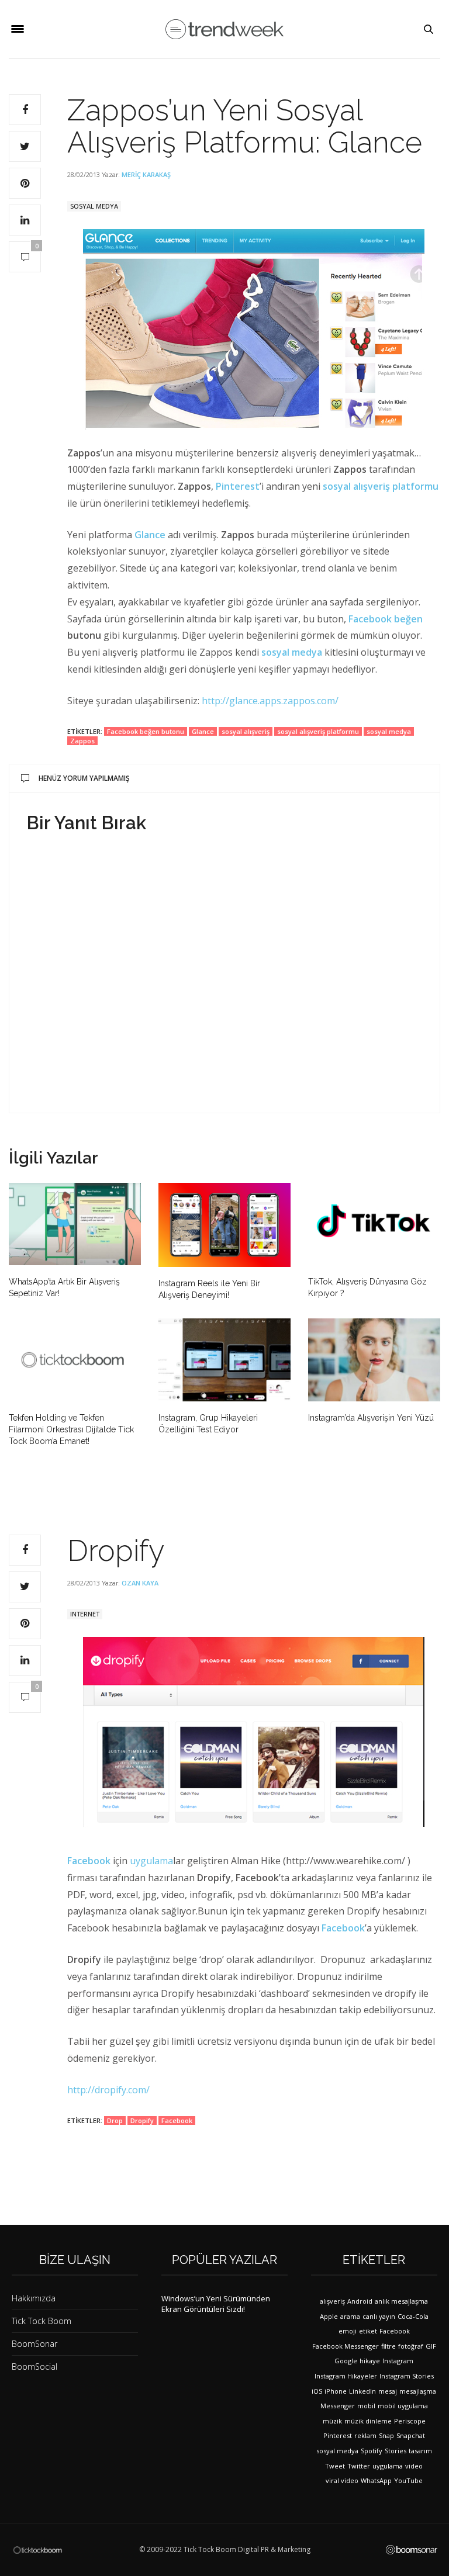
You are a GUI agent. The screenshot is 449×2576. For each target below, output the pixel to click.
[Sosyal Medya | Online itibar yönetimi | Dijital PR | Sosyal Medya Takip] (224, 30)
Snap (386, 2435)
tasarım (420, 2451)
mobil (366, 2406)
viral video (342, 2480)
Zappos (82, 741)
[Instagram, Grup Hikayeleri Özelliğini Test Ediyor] (224, 1360)
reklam (365, 2435)
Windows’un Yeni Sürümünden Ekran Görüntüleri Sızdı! (216, 2304)
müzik (332, 2421)
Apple (329, 2316)
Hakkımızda (34, 2298)
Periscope (410, 2421)
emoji (348, 2331)
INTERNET (85, 1614)
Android (360, 2301)
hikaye (370, 2361)
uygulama (151, 1861)
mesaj (388, 2391)
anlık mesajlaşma (401, 2301)
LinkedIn (362, 2391)
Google (346, 2361)
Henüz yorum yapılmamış (84, 778)
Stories (396, 2451)
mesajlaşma (418, 2391)
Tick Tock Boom (42, 2321)
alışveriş (332, 2301)
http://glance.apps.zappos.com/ (270, 701)
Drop (115, 2120)
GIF (431, 2346)
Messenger (338, 2406)
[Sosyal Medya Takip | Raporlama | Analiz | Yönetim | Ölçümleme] (412, 2550)
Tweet (335, 2466)
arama (350, 2316)
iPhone (336, 2391)
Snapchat (411, 2435)
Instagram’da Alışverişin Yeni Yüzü (371, 1418)
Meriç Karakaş (146, 174)
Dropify (142, 2120)
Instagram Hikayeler (346, 2376)
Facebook (89, 1861)
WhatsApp (376, 2480)
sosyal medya (292, 652)
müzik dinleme (368, 2421)
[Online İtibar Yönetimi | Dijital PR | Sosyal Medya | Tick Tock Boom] (37, 2549)
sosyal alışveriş (246, 731)
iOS (317, 2391)
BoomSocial (34, 2366)
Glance (203, 731)
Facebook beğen (386, 619)
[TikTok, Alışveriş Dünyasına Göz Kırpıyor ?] (374, 1224)
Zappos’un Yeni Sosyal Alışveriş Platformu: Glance (245, 126)
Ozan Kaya (140, 1583)
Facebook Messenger (346, 2346)
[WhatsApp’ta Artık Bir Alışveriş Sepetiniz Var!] (75, 1224)
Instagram (398, 2361)
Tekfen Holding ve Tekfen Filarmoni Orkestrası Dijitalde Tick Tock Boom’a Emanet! (71, 1429)
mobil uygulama (403, 2406)
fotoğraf (411, 2346)
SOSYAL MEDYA (94, 206)
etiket (368, 2331)
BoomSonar (34, 2344)
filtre (388, 2346)
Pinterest (238, 486)
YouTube (408, 2480)
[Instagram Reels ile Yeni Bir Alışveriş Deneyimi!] (224, 1225)
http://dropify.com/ (108, 2090)
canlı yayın (379, 2316)
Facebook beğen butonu (146, 731)
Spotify (372, 2451)
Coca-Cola (413, 2316)
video (414, 2466)
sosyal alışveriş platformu (381, 486)
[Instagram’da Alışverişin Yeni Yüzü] (374, 1360)
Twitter (359, 2466)
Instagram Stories (407, 2376)
